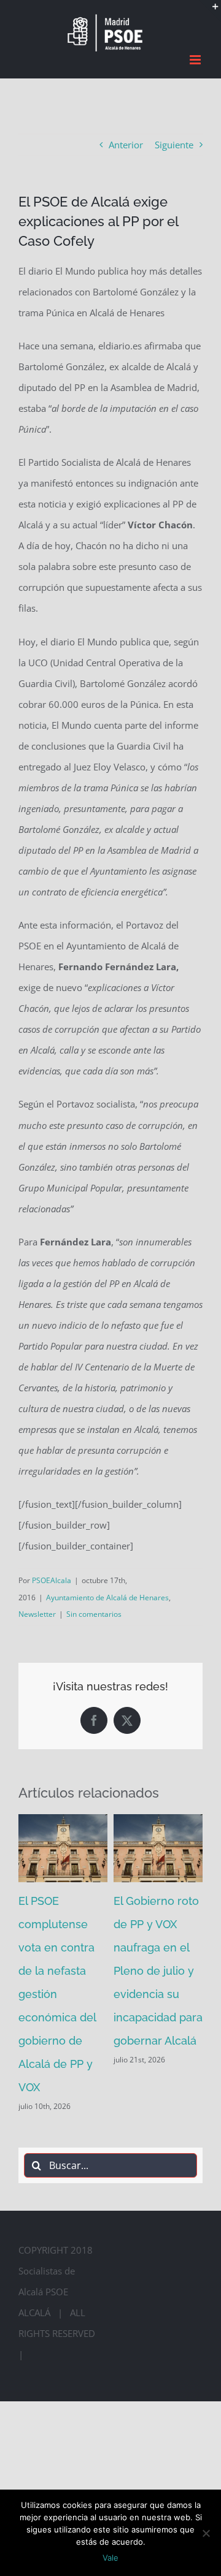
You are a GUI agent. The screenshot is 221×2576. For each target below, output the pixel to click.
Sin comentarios (94, 1614)
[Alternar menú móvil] (196, 60)
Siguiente (174, 145)
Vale (110, 2558)
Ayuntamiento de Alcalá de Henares (107, 1598)
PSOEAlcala (52, 1580)
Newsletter (37, 1614)
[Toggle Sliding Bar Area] (210, 11)
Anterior (126, 145)
